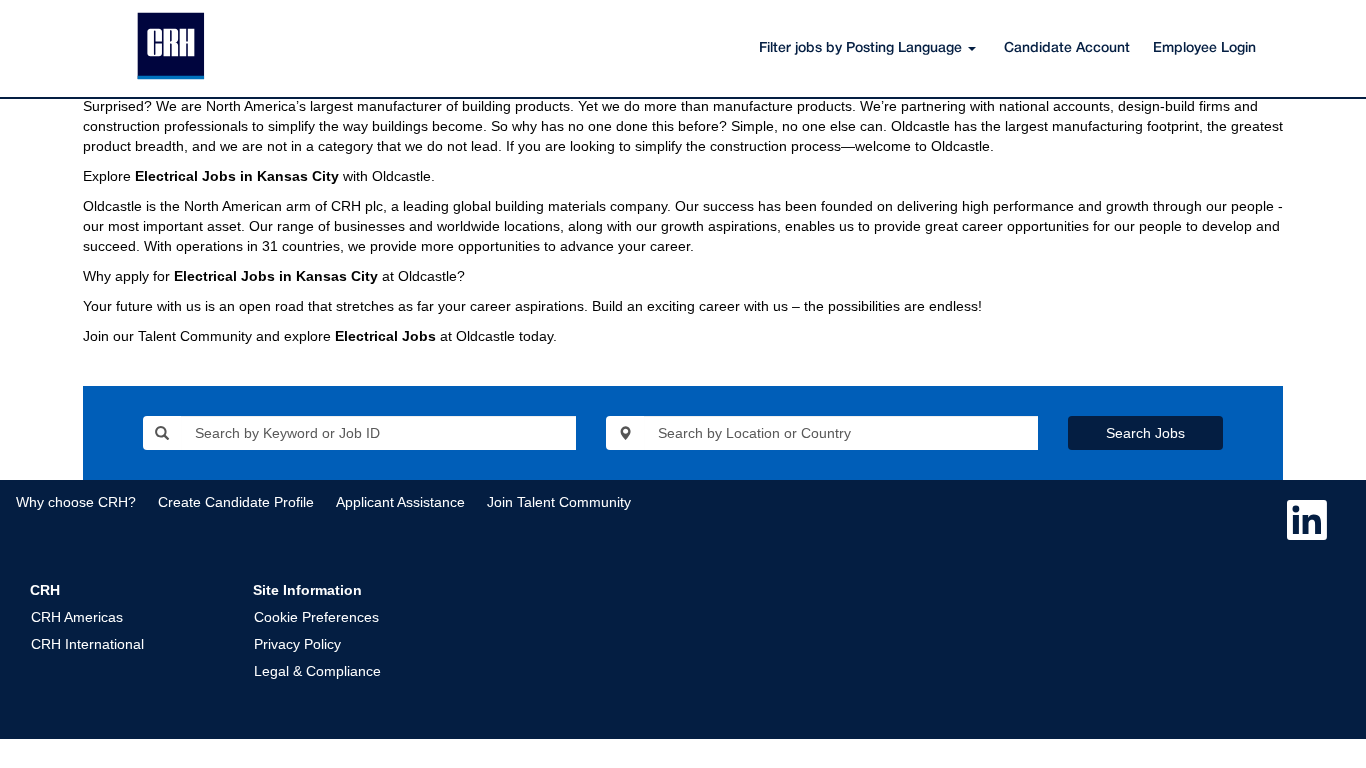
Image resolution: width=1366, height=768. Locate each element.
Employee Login (1204, 48)
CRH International (87, 644)
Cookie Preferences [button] (316, 617)
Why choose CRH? (76, 502)
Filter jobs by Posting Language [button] (862, 48)
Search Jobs (1145, 433)
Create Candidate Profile (236, 502)
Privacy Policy (297, 644)
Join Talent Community (559, 502)
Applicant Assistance (400, 502)
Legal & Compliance (317, 671)
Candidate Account (1067, 48)
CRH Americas (77, 617)
